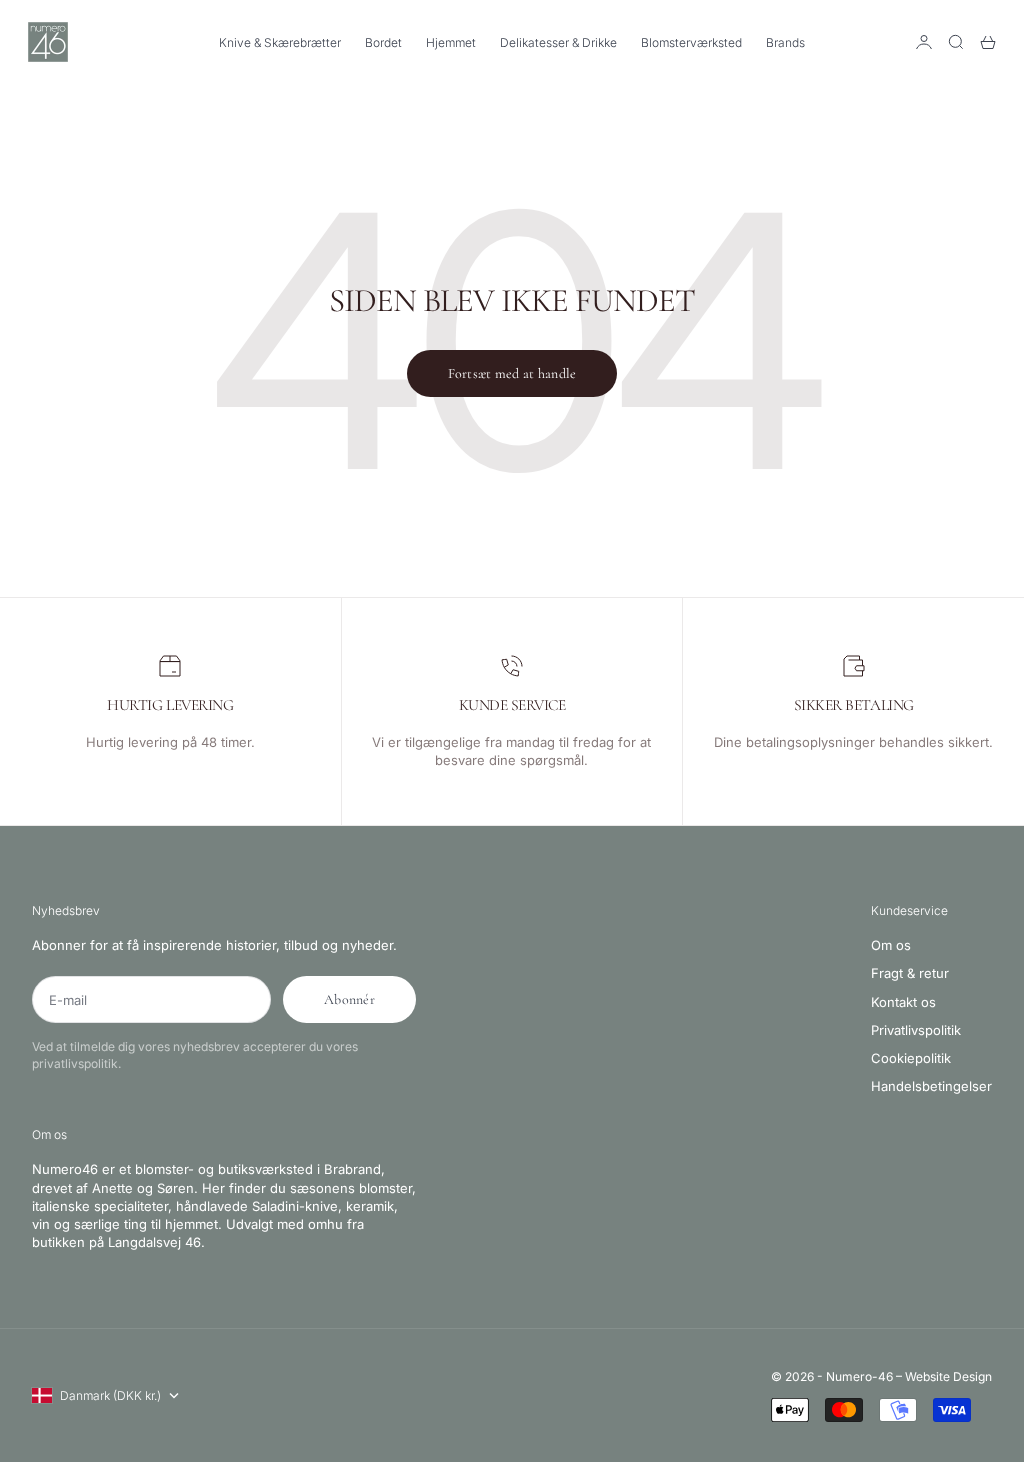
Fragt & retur (910, 973)
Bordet (383, 42)
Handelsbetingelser (931, 1086)
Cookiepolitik (911, 1058)
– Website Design (944, 1376)
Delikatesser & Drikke (558, 42)
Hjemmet (451, 42)
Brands (785, 42)
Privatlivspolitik (916, 1030)
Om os (891, 945)
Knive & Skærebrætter (280, 42)
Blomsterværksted (691, 42)
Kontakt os (903, 1002)
